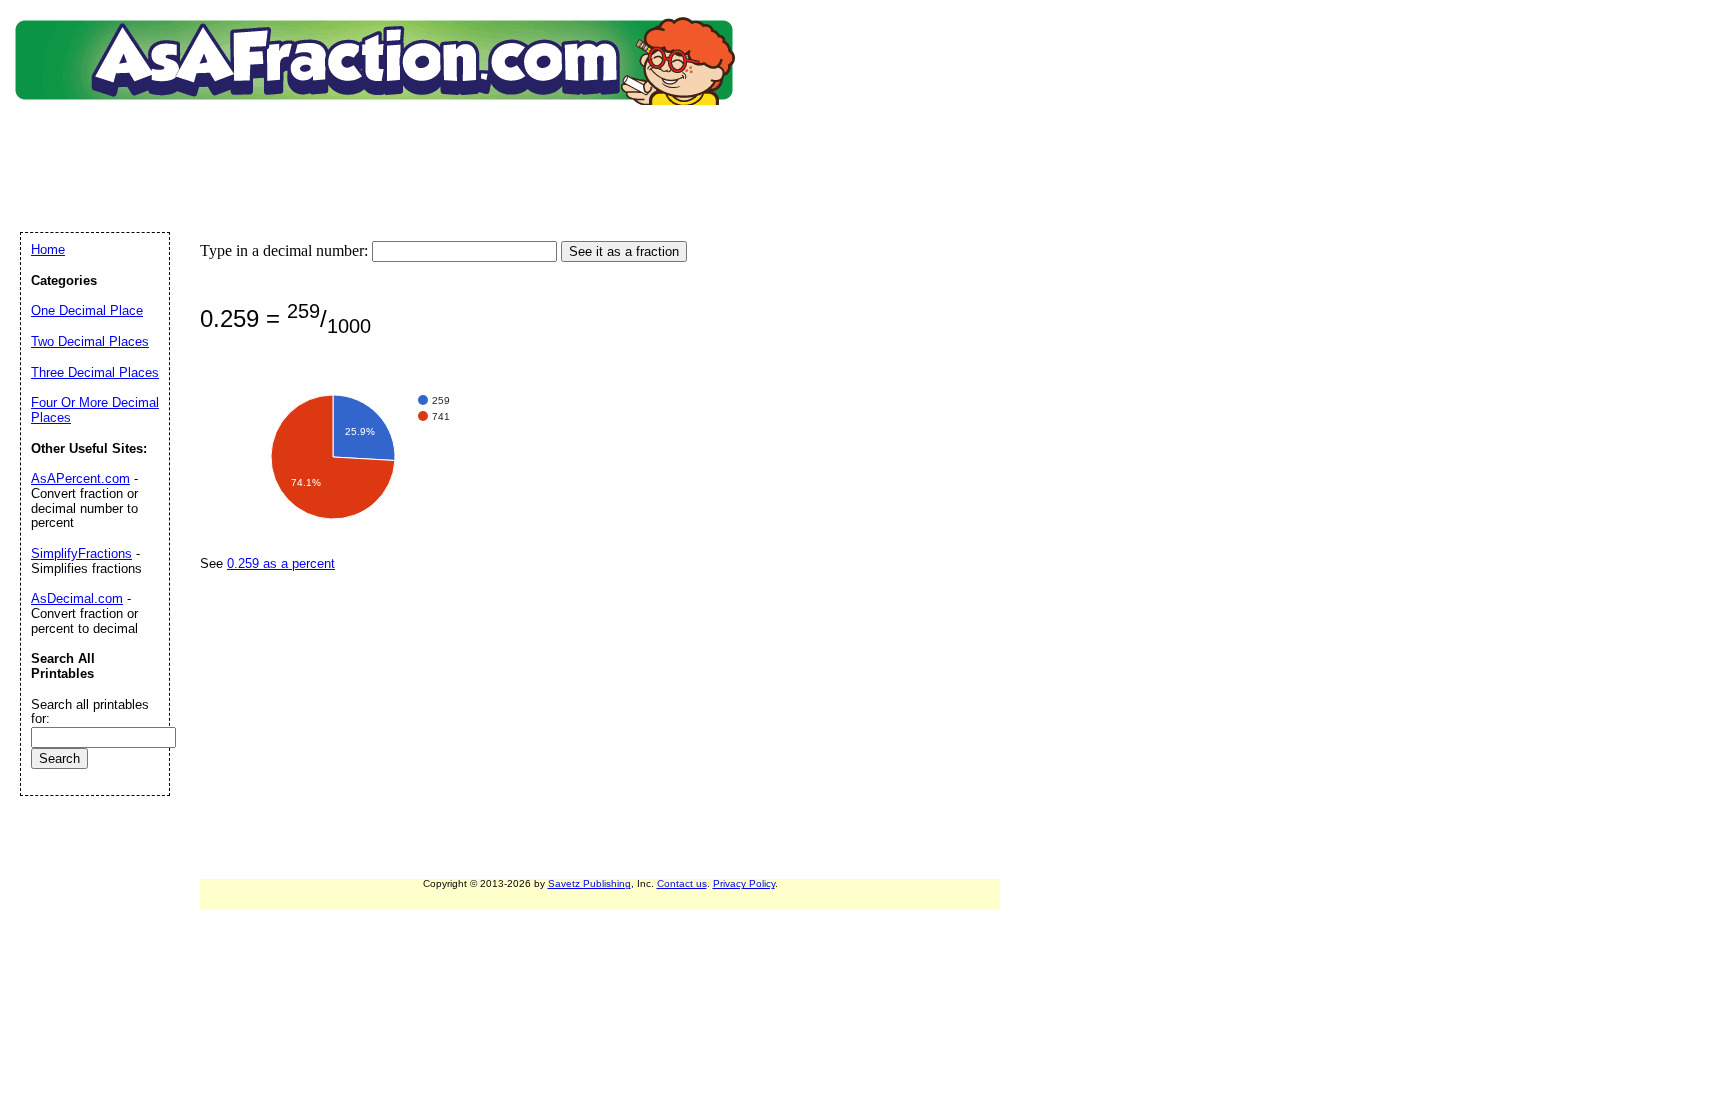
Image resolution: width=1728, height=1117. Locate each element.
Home (48, 249)
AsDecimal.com (77, 598)
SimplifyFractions (81, 553)
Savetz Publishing (589, 883)
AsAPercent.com (80, 478)
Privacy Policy (744, 883)
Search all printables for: (90, 712)
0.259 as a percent (281, 563)
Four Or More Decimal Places (95, 410)
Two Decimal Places (90, 341)
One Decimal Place (87, 310)
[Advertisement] (379, 145)
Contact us (682, 883)
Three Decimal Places (95, 372)
